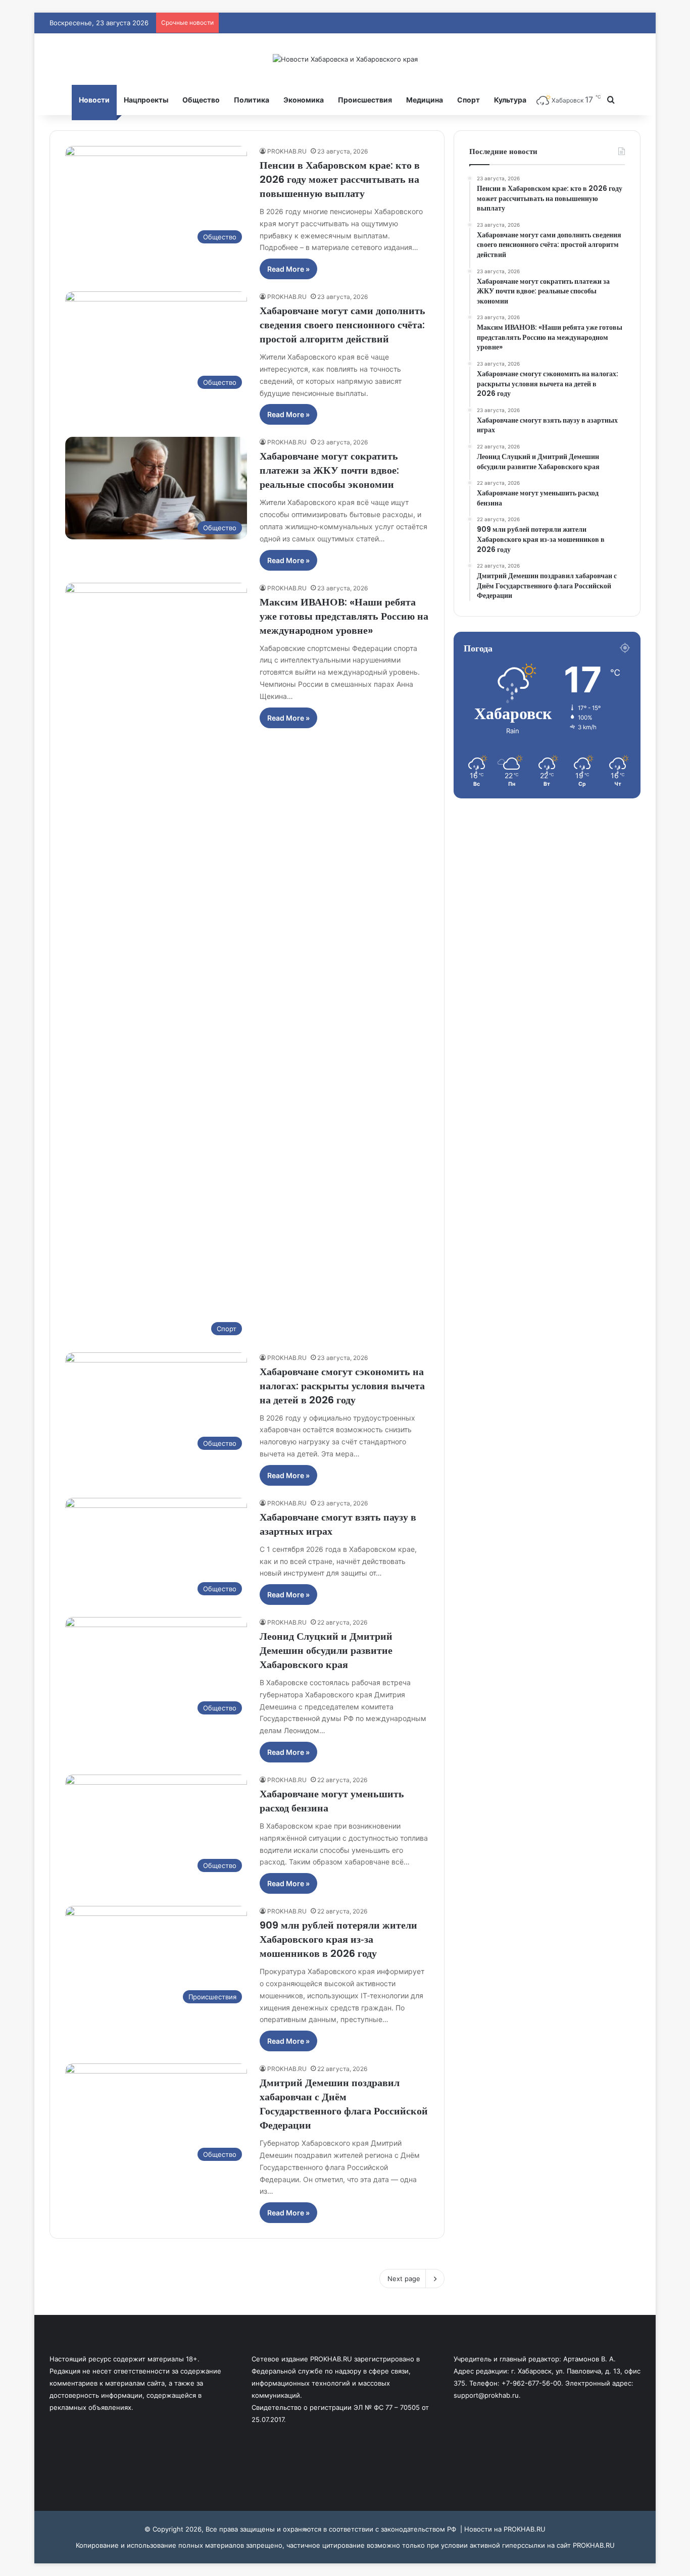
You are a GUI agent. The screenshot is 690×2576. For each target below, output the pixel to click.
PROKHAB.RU (287, 151)
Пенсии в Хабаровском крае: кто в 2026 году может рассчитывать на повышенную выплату (340, 179)
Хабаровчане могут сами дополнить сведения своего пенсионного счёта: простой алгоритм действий (342, 325)
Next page (404, 2279)
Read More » (288, 269)
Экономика (304, 100)
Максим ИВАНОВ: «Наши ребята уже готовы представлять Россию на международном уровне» (344, 616)
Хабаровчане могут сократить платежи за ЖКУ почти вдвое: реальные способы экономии (329, 470)
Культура (510, 100)
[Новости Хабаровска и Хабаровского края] (345, 59)
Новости (94, 100)
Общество (201, 100)
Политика (252, 100)
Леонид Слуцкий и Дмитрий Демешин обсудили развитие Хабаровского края (326, 1650)
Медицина (425, 100)
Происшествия (365, 100)
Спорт (469, 100)
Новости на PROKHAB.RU (505, 2529)
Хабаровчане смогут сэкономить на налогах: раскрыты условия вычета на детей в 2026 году (342, 1386)
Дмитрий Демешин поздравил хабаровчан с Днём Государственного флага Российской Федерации (344, 2104)
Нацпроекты (146, 100)
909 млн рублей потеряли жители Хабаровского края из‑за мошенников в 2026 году (338, 1939)
